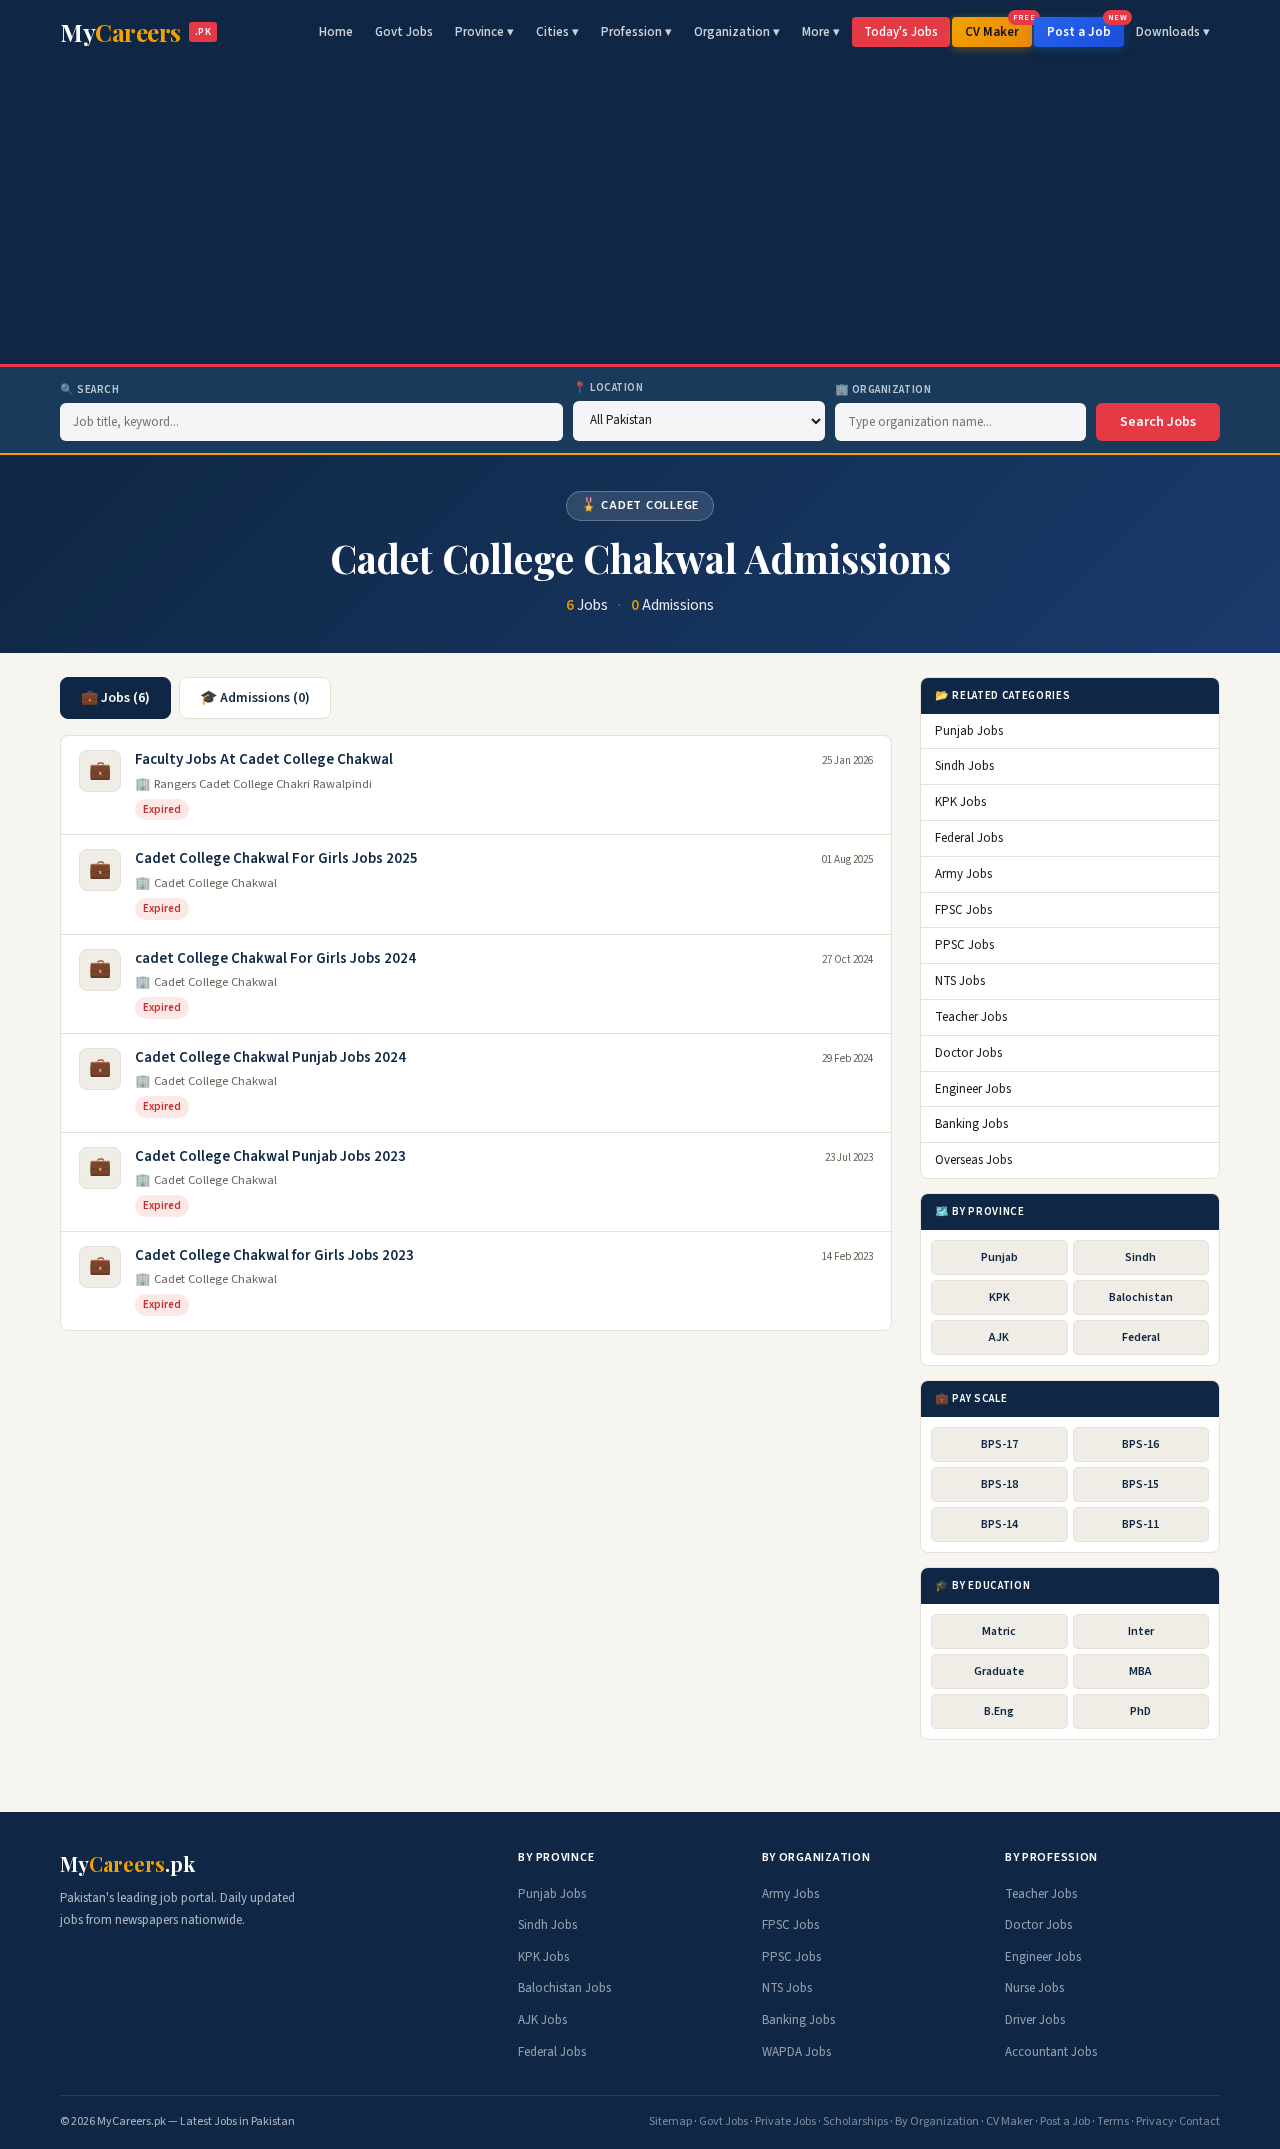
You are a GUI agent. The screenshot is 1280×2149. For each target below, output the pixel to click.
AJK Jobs (542, 2020)
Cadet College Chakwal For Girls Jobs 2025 (276, 858)
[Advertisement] (640, 214)
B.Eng (999, 1711)
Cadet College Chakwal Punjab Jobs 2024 (270, 1057)
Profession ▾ (636, 32)
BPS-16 (1140, 1444)
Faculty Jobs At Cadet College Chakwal (264, 759)
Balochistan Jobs (564, 1988)
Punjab (999, 1257)
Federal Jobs (969, 838)
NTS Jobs (960, 981)
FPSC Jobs (963, 910)
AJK (999, 1337)
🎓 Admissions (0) (255, 698)
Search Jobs (1158, 422)
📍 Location (608, 387)
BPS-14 (999, 1524)
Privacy (1155, 2121)
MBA (1140, 1671)
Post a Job (1085, 29)
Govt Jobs (404, 32)
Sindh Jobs (964, 766)
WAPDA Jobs (796, 2052)
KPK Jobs (960, 802)
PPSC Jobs (964, 945)
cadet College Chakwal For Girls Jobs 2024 (275, 958)
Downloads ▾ (1173, 32)
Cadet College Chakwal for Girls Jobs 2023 (274, 1255)
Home (336, 32)
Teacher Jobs (971, 1017)
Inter (1141, 1631)
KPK (999, 1297)
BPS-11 (1140, 1524)
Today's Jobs (901, 32)
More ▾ (821, 32)
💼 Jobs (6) (115, 698)
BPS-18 (999, 1484)
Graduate (999, 1671)
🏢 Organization (883, 389)
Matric (999, 1631)
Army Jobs (963, 874)
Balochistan (1141, 1297)
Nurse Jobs (1034, 1988)
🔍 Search (89, 389)
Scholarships (855, 2121)
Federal (1141, 1337)
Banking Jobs (971, 1124)
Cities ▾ (557, 32)
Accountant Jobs (1051, 2052)
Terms (1113, 2121)
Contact (1199, 2121)
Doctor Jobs (968, 1053)
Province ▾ (484, 32)
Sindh (1140, 1257)
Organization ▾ (737, 32)
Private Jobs (785, 2121)
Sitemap (670, 2121)
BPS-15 (1140, 1484)
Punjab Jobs (969, 731)
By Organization (937, 2121)
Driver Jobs (1035, 2020)
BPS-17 (999, 1444)
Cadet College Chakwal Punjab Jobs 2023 (270, 1156)
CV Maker (998, 29)
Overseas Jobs (973, 1160)
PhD (1140, 1711)
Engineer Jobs (973, 1089)
